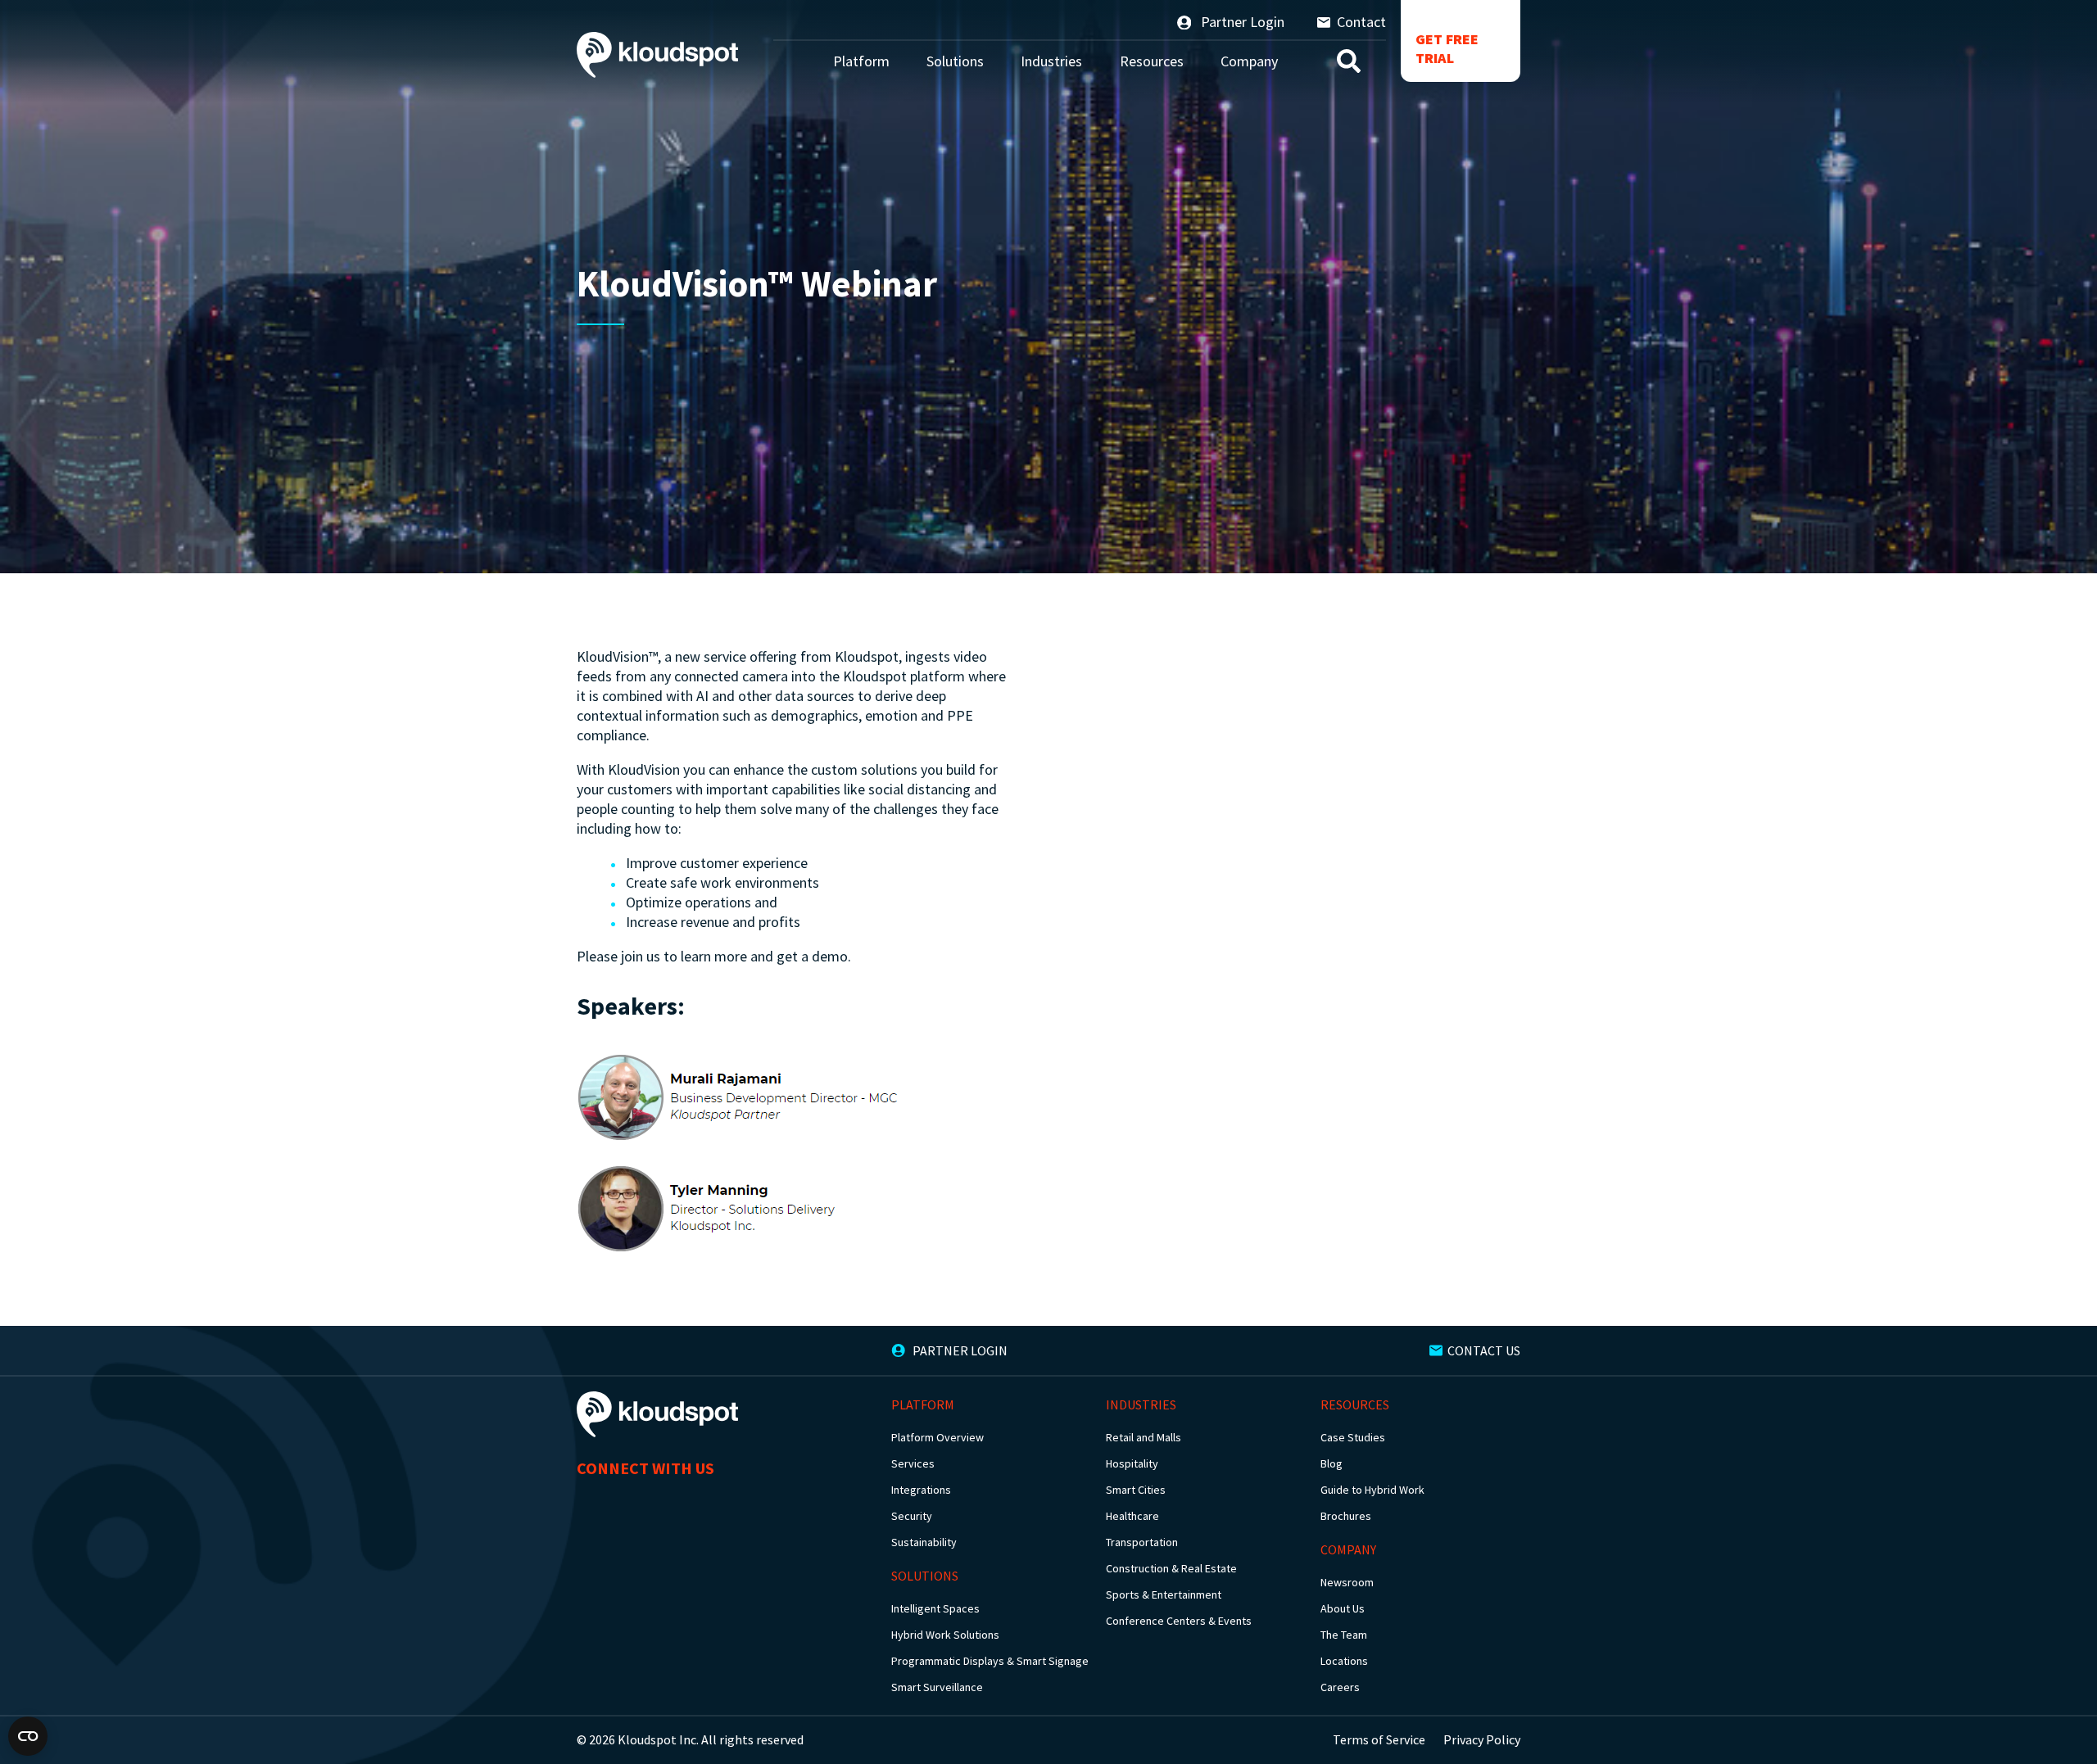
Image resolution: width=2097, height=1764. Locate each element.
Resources (1152, 61)
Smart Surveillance (937, 1687)
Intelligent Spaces (935, 1608)
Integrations (921, 1490)
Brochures (1346, 1516)
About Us (1343, 1608)
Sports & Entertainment (1164, 1594)
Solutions (955, 61)
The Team (1344, 1635)
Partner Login (1241, 22)
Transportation (1142, 1542)
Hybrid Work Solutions (945, 1635)
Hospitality (1132, 1463)
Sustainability (924, 1542)
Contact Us (1484, 1350)
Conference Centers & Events (1179, 1621)
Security (912, 1516)
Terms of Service (1379, 1739)
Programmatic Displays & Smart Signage (990, 1661)
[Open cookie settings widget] (28, 1736)
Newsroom (1347, 1582)
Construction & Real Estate (1171, 1568)
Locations (1344, 1661)
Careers (1340, 1687)
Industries (1051, 61)
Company (1249, 61)
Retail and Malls (1144, 1437)
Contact (1361, 22)
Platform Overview (938, 1437)
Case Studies (1353, 1437)
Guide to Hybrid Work (1372, 1490)
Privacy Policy (1482, 1739)
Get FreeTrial (1447, 48)
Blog (1332, 1463)
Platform (861, 61)
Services (913, 1463)
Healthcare (1132, 1516)
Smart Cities (1136, 1490)
